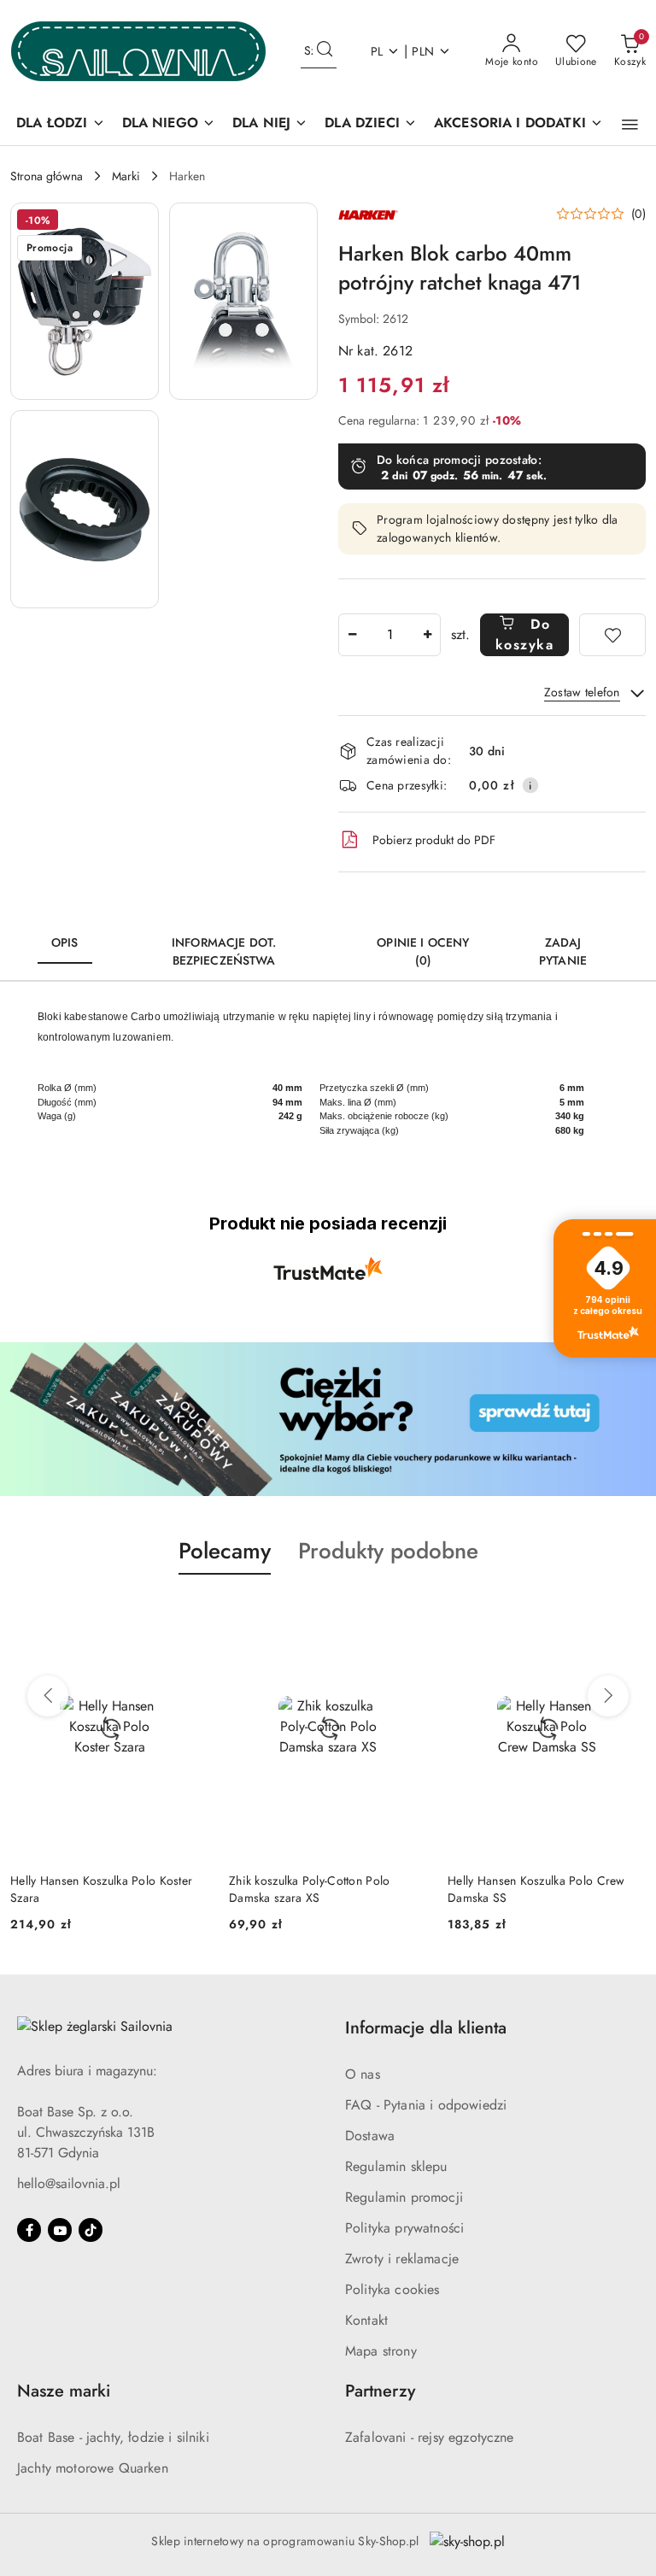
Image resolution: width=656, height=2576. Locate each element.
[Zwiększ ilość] (427, 635)
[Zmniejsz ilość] (352, 635)
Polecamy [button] (225, 1551)
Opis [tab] (65, 942)
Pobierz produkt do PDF (434, 840)
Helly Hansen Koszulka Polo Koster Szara (101, 1889)
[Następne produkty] (608, 1696)
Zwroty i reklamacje (402, 2259)
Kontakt (366, 2320)
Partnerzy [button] (380, 2391)
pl (377, 51)
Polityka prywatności (404, 2228)
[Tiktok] (91, 2230)
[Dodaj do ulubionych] (612, 635)
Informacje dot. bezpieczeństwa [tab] (224, 951)
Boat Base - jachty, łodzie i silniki (113, 2437)
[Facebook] (29, 2230)
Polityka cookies (392, 2289)
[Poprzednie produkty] (48, 1696)
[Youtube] (60, 2230)
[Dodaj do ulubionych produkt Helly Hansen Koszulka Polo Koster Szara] (189, 1615)
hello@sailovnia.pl (69, 2183)
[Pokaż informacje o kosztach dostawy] (530, 785)
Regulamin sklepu (396, 2166)
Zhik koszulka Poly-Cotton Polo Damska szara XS (309, 1889)
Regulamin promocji (404, 2197)
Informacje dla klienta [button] (426, 2028)
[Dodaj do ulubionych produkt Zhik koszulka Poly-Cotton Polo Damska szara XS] (407, 1615)
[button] (630, 125)
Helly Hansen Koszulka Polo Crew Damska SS (536, 1889)
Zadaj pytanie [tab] (563, 951)
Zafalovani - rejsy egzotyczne (430, 2437)
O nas (363, 2074)
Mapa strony (381, 2351)
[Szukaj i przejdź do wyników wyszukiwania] (325, 51)
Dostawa (370, 2136)
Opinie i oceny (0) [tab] (423, 951)
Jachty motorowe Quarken (93, 2468)
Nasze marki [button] (64, 2391)
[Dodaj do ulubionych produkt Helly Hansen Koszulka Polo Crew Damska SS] (626, 1615)
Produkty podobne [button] (388, 1551)
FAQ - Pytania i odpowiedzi (426, 2105)
